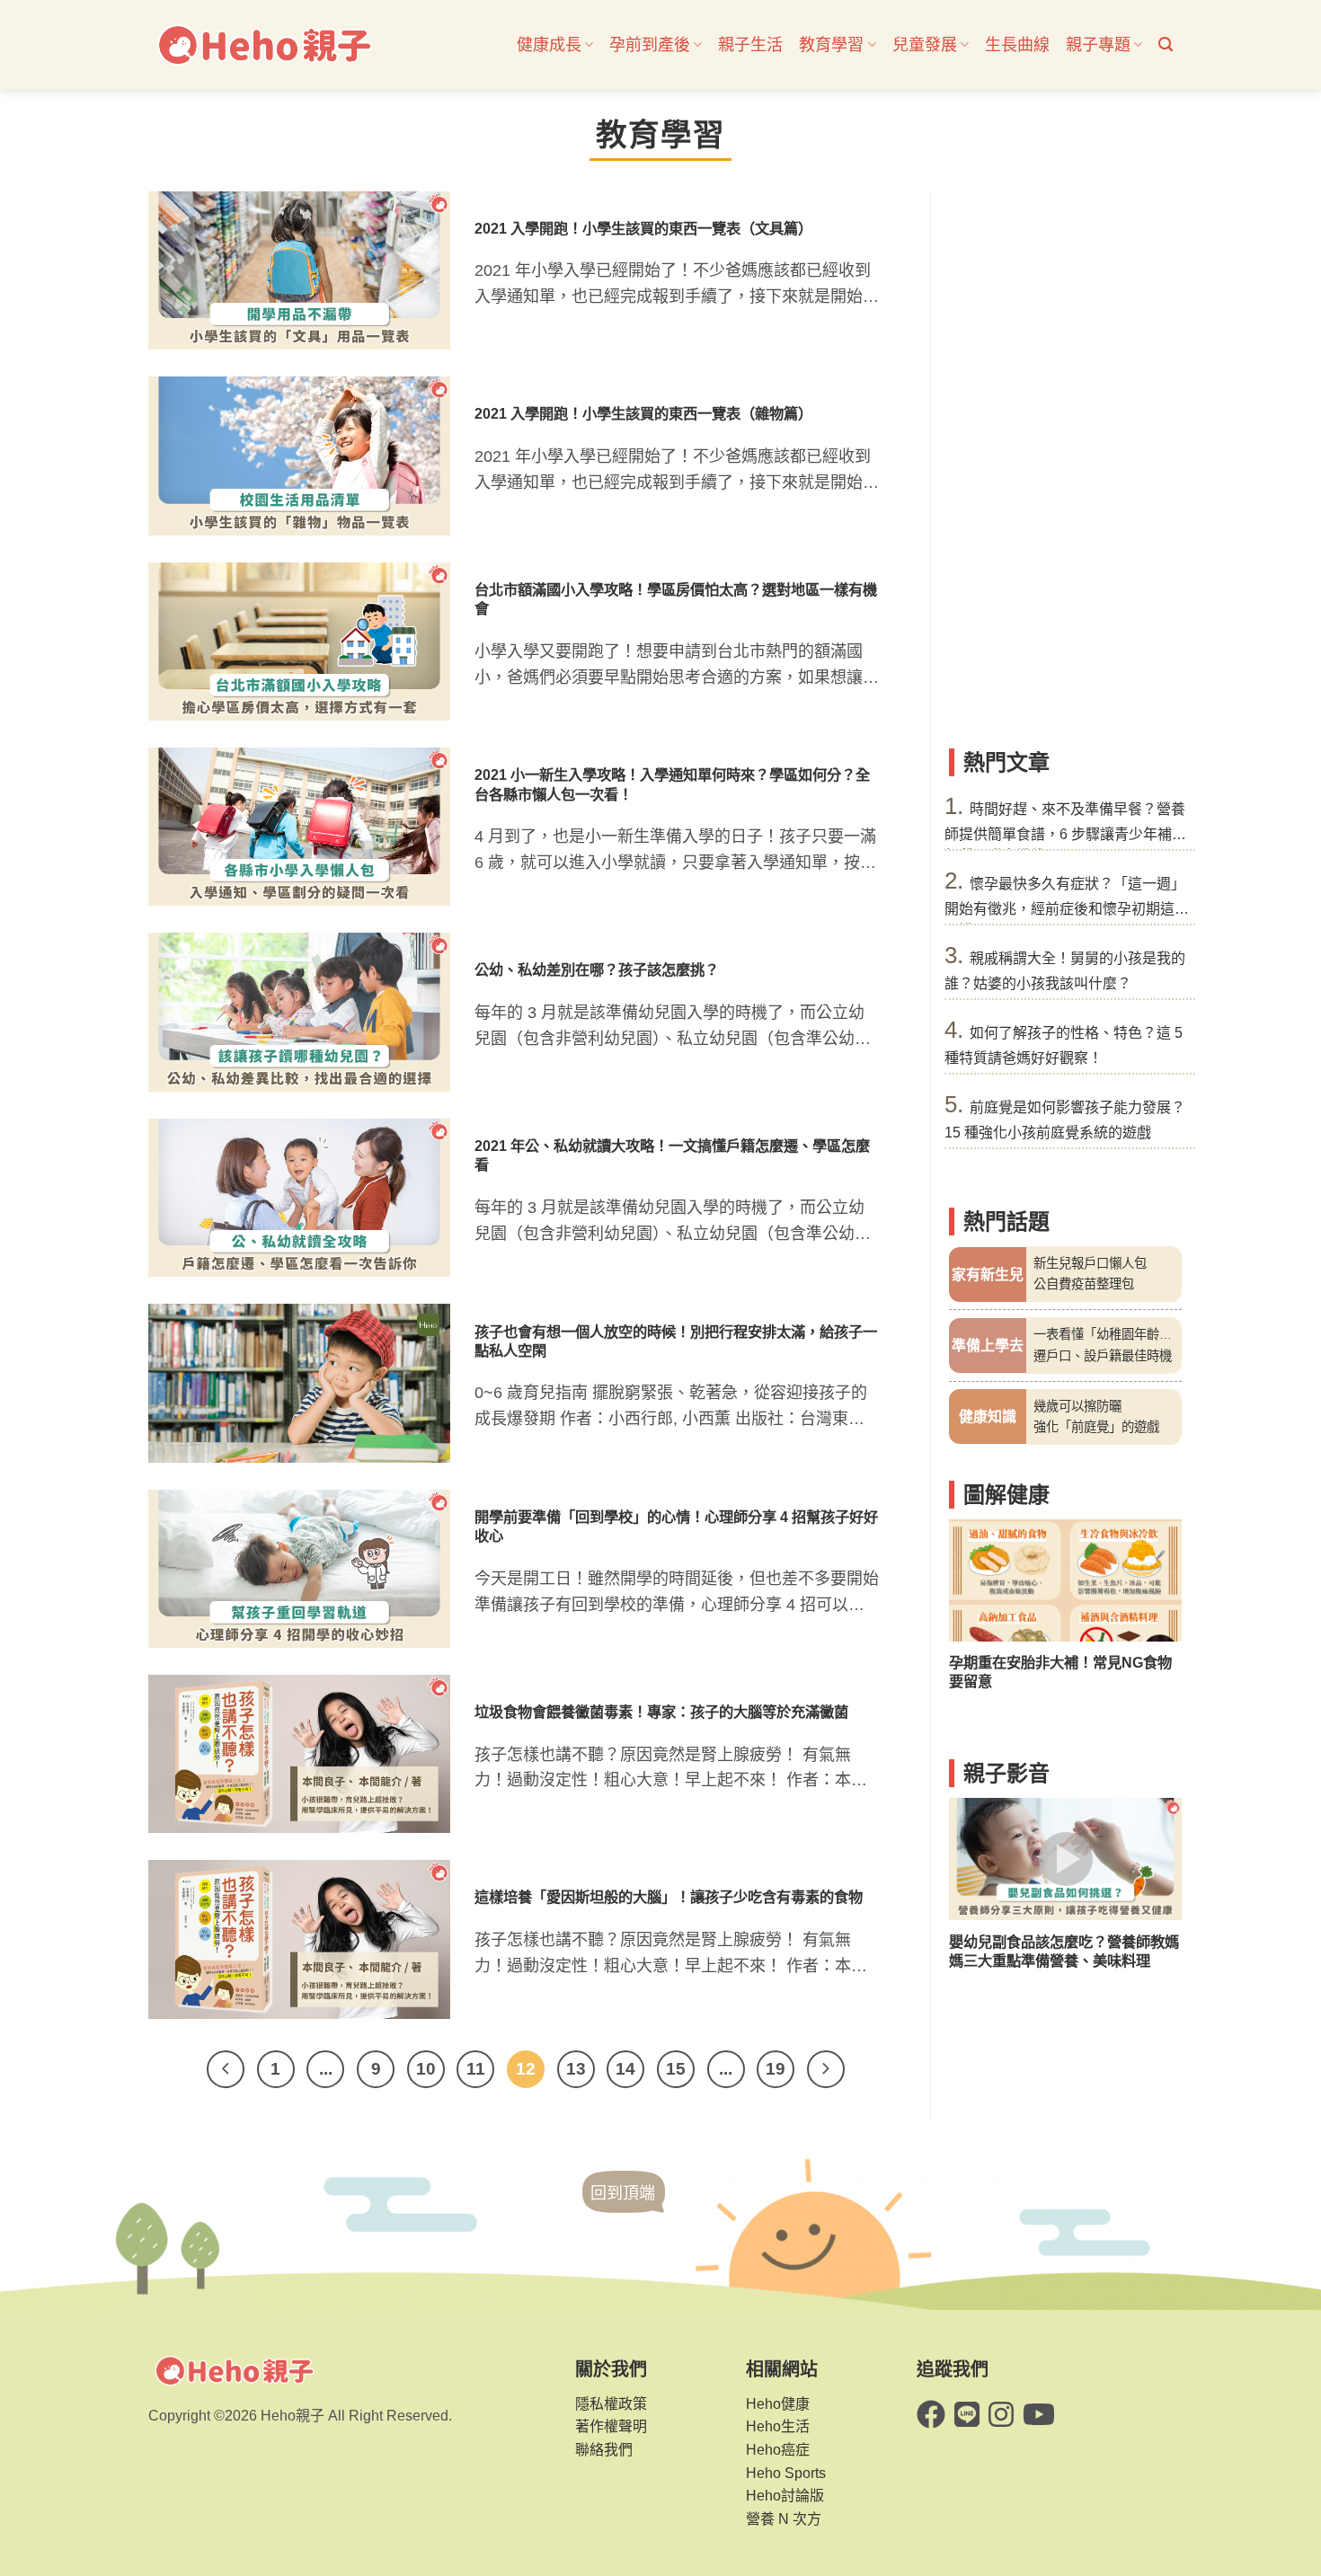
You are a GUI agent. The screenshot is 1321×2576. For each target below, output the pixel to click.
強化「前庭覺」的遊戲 (1096, 1427)
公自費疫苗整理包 (1084, 1284)
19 (776, 2069)
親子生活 (750, 45)
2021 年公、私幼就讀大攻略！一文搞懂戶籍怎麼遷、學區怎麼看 (672, 1155)
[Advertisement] (1065, 461)
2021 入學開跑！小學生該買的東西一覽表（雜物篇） (643, 413)
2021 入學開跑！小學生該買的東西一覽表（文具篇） (643, 228)
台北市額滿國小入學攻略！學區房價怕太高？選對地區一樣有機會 (676, 599)
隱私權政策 (611, 2404)
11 (476, 2069)
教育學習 (831, 45)
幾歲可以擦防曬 (1077, 1405)
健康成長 (549, 45)
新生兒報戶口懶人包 (1090, 1263)
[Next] (826, 2069)
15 (676, 2069)
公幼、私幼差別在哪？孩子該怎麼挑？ (597, 969)
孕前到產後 (650, 45)
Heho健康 (778, 2404)
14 (625, 2069)
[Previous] (226, 2069)
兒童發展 (925, 45)
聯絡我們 (604, 2450)
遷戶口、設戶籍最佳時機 (1103, 1355)
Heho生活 (778, 2426)
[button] (1166, 44)
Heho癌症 (778, 2450)
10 (426, 2069)
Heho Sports (786, 2473)
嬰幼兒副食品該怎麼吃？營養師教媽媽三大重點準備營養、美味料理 (1064, 1951)
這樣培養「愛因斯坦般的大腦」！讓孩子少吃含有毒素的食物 (669, 1897)
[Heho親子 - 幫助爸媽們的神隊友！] (263, 45)
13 (576, 2069)
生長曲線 (1017, 45)
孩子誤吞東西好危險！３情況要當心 (1064, 1662)
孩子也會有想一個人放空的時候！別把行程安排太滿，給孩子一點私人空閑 (676, 1341)
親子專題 (1098, 45)
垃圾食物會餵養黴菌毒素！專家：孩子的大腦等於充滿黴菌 (661, 1712)
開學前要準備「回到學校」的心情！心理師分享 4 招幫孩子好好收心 (676, 1526)
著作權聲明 (611, 2426)
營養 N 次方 (784, 2519)
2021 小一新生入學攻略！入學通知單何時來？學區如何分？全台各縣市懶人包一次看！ (672, 784)
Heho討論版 (785, 2496)
